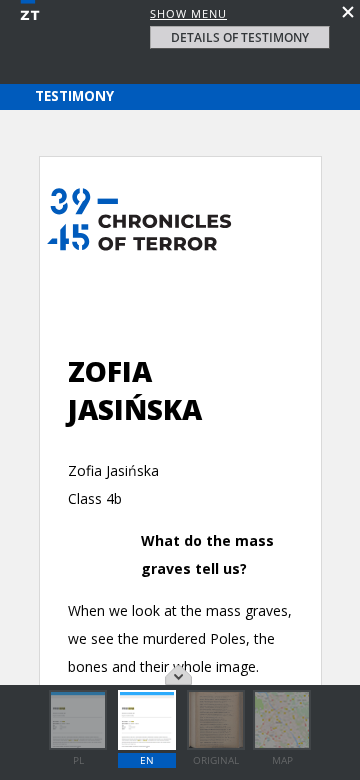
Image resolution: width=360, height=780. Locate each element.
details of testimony (240, 37)
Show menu (188, 13)
